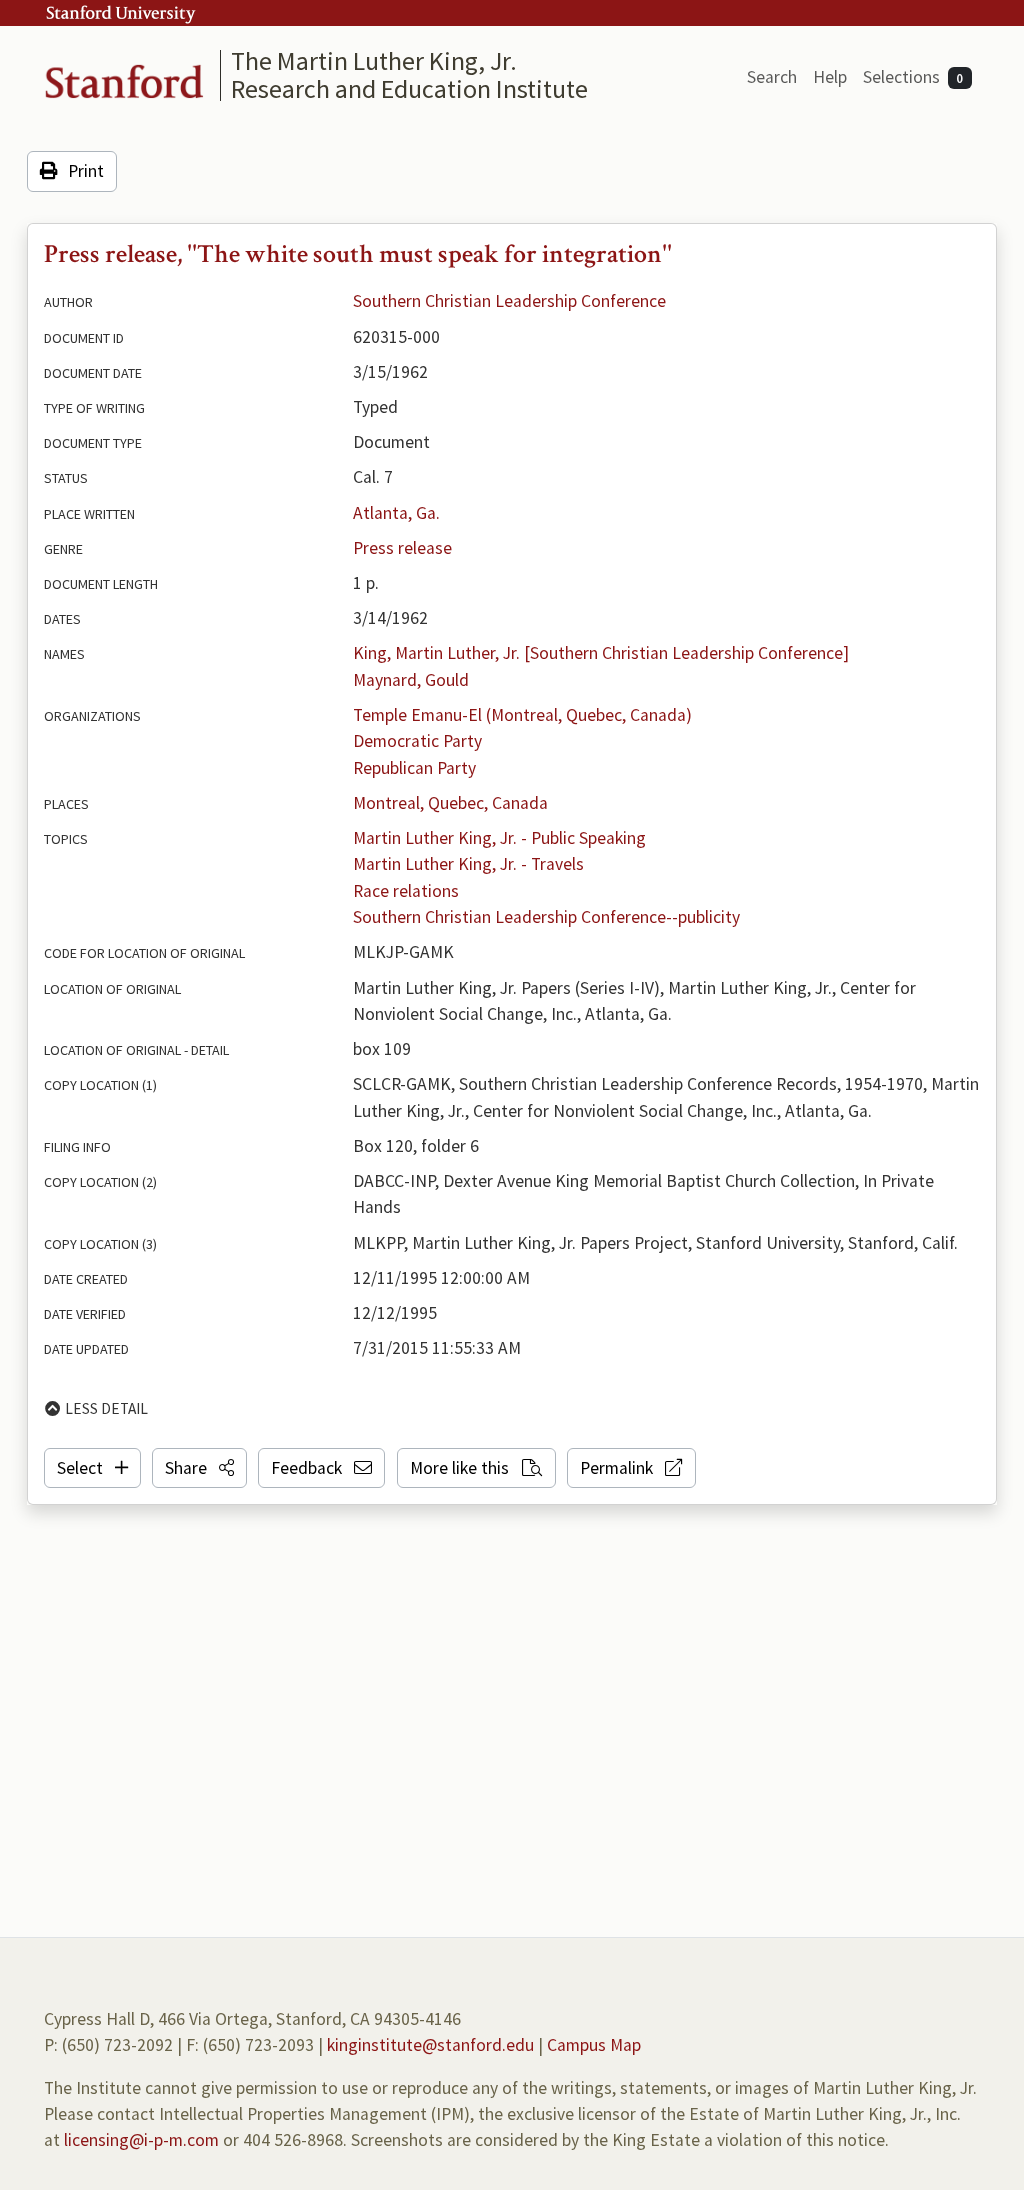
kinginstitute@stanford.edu (430, 2045)
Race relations (406, 891)
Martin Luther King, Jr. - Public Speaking (499, 838)
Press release (402, 548)
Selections (913, 77)
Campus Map (594, 2045)
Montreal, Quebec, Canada (450, 803)
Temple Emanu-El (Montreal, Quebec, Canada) (522, 715)
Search (772, 77)
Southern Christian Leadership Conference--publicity (546, 917)
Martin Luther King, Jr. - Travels (468, 864)
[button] (199, 1468)
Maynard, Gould (411, 680)
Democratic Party (417, 741)
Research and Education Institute (409, 88)
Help (830, 77)
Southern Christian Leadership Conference (509, 301)
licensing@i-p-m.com (141, 2140)
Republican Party (414, 768)
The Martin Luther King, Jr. (374, 60)
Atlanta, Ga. (396, 513)
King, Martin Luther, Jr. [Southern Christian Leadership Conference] (601, 653)
